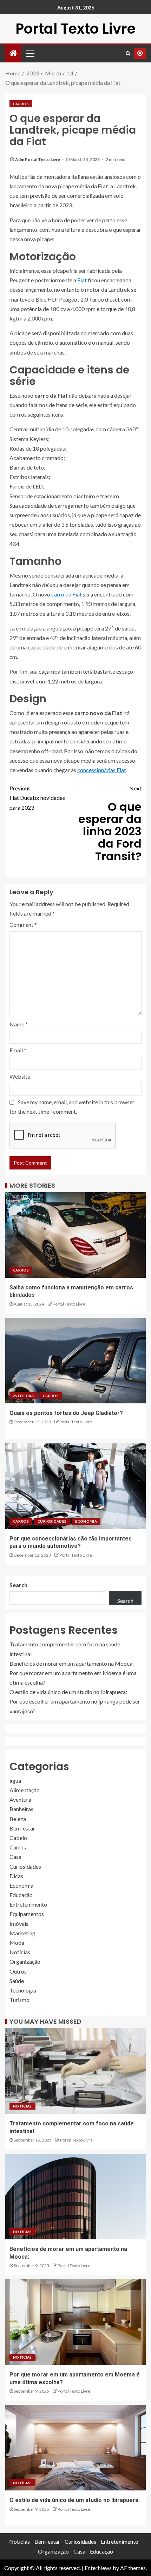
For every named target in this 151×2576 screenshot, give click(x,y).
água (15, 1781)
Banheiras (21, 1809)
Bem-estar (22, 1828)
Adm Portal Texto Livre (38, 159)
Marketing (22, 1933)
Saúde (17, 1981)
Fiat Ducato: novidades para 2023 (37, 798)
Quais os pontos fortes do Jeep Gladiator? (66, 1413)
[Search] (128, 53)
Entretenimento (28, 1904)
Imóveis (19, 1924)
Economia (86, 1521)
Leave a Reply (31, 892)
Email (18, 1050)
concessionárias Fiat (102, 770)
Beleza (18, 1819)
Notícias (20, 1952)
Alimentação (25, 1790)
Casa (15, 1857)
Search (18, 1585)
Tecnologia (23, 1990)
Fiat (82, 280)
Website (20, 1076)
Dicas (16, 1876)
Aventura (24, 1396)
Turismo (19, 2000)
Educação (21, 1895)
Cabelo (18, 1838)
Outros (18, 1971)
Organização (25, 1961)
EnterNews (98, 2568)
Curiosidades (52, 1521)
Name (19, 1024)
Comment (23, 925)
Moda (17, 1943)
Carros (21, 104)
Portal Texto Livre (75, 29)
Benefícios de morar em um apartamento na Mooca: (72, 1663)
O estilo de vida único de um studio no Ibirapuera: (68, 1692)
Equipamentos (27, 1914)
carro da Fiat (67, 594)
